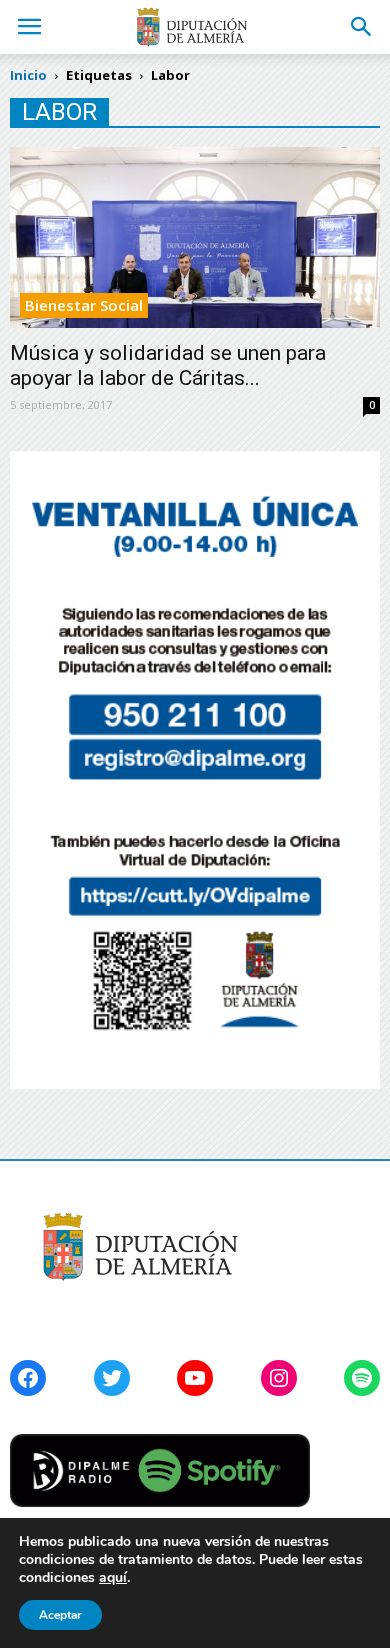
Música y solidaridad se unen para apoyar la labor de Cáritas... (168, 365)
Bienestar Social (84, 305)
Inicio (28, 75)
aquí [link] (113, 1577)
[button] (362, 27)
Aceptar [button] (60, 1615)
